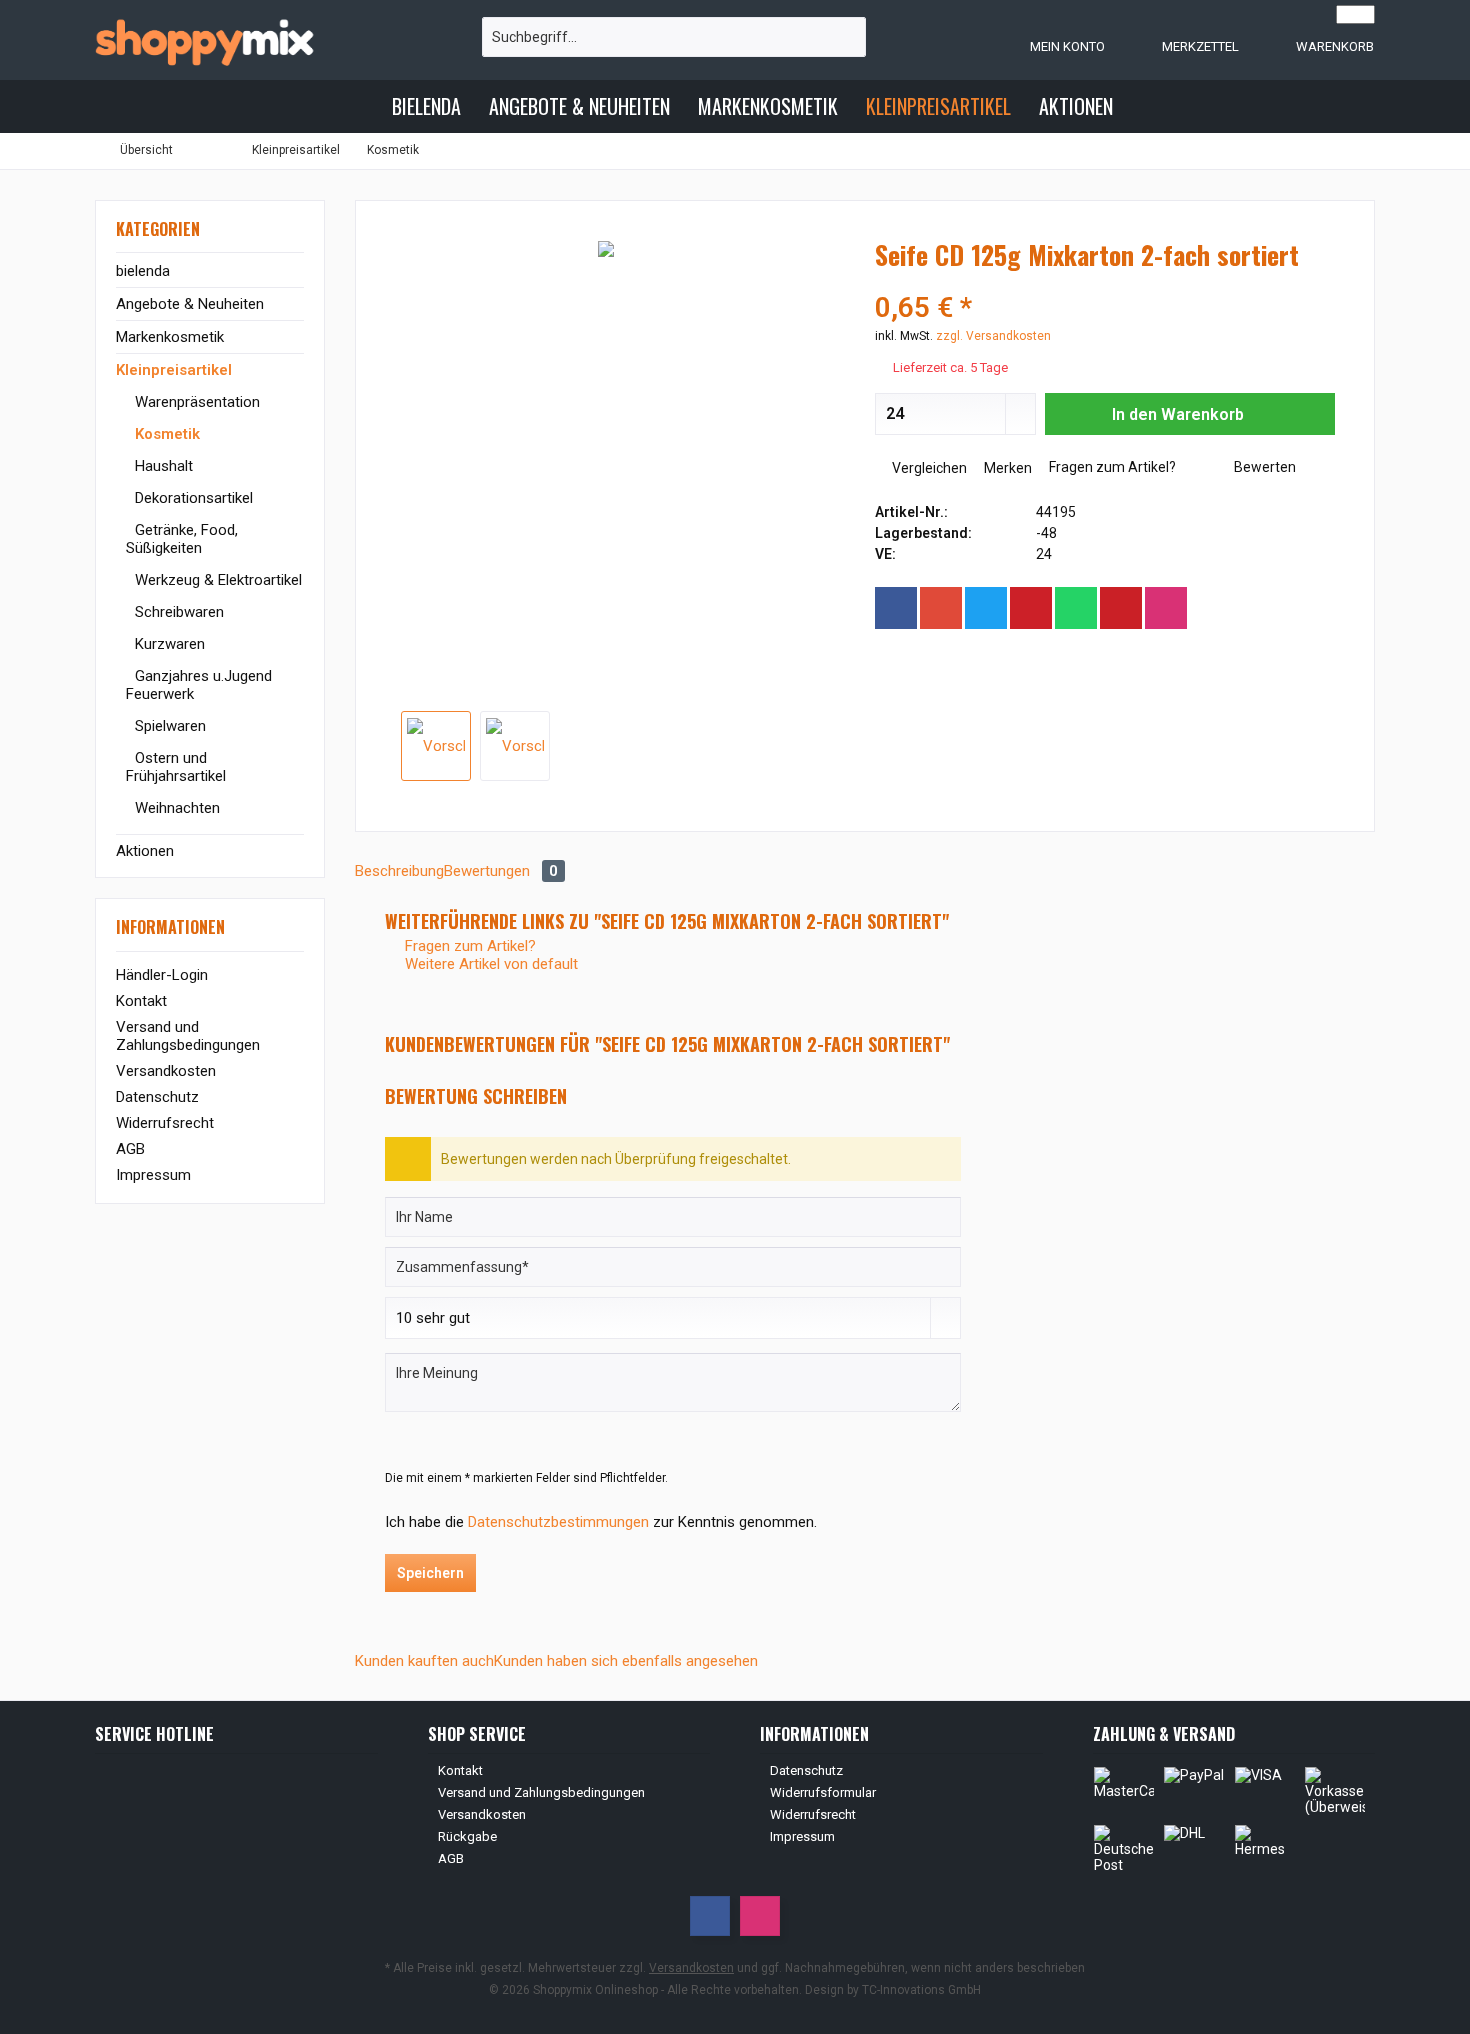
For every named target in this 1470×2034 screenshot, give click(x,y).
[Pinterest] (1031, 608)
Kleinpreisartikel (174, 370)
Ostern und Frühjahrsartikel (176, 767)
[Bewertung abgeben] (1105, 281)
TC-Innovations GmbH (921, 1990)
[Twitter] (986, 608)
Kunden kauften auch (424, 1661)
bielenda (143, 271)
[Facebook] (896, 608)
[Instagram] (1166, 608)
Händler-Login (162, 975)
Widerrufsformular (823, 1792)
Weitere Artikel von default (489, 964)
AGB (130, 1149)
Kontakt (141, 1001)
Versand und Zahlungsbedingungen (188, 1036)
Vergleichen (928, 468)
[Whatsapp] (1076, 608)
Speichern (430, 1573)
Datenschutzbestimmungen (558, 1522)
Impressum (153, 1175)
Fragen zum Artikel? (1111, 467)
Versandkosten (166, 1071)
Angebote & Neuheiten (190, 304)
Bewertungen (501, 871)
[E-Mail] (1121, 608)
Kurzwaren (168, 644)
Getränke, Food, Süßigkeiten (182, 539)
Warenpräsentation (195, 402)
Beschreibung (399, 871)
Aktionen (145, 851)
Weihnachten (175, 808)
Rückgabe (467, 1836)
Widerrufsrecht (165, 1123)
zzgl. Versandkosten (993, 336)
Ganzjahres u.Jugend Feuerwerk (199, 685)
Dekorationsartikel (192, 498)
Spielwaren (168, 726)
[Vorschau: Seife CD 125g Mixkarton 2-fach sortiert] (436, 746)
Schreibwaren (177, 612)
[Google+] (941, 608)
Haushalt (162, 466)
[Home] (361, 106)
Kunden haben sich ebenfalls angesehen (626, 1661)
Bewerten (1263, 467)
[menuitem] (1315, 46)
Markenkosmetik (170, 337)
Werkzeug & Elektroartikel (216, 580)
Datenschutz (157, 1097)
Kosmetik (165, 434)
